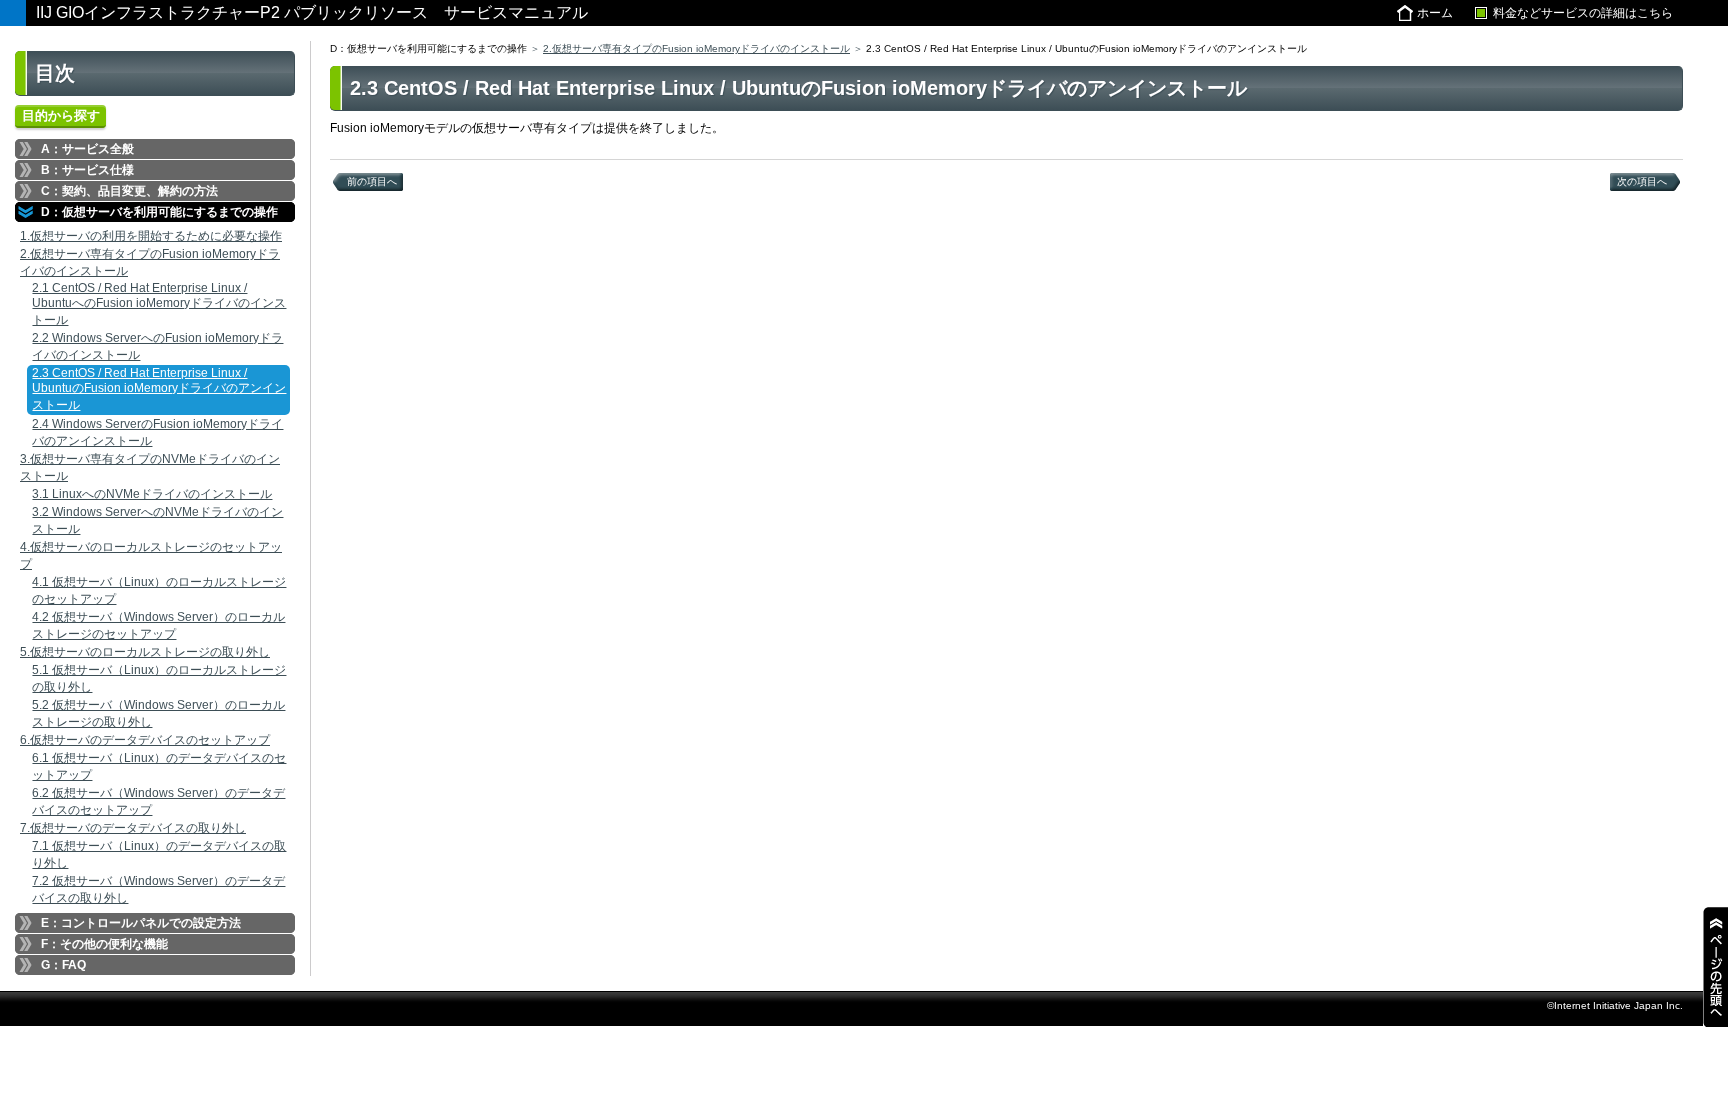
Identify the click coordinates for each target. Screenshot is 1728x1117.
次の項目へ (1642, 181)
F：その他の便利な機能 (104, 944)
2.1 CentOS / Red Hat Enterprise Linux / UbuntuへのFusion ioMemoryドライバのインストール (159, 304)
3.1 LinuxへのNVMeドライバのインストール (152, 494)
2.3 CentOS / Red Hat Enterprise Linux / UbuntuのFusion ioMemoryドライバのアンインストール (159, 389)
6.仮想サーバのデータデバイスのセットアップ (145, 740)
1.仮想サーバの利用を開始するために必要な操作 (151, 236)
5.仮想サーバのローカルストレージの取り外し (145, 652)
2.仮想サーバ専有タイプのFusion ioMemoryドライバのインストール (696, 48)
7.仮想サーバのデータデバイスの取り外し (133, 828)
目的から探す (61, 115)
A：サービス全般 (87, 149)
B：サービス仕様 (87, 170)
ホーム (1435, 13)
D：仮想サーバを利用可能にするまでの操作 (159, 212)
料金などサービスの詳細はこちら (1583, 13)
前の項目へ (372, 181)
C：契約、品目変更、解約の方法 (129, 191)
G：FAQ (63, 965)
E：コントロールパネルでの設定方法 (141, 923)
